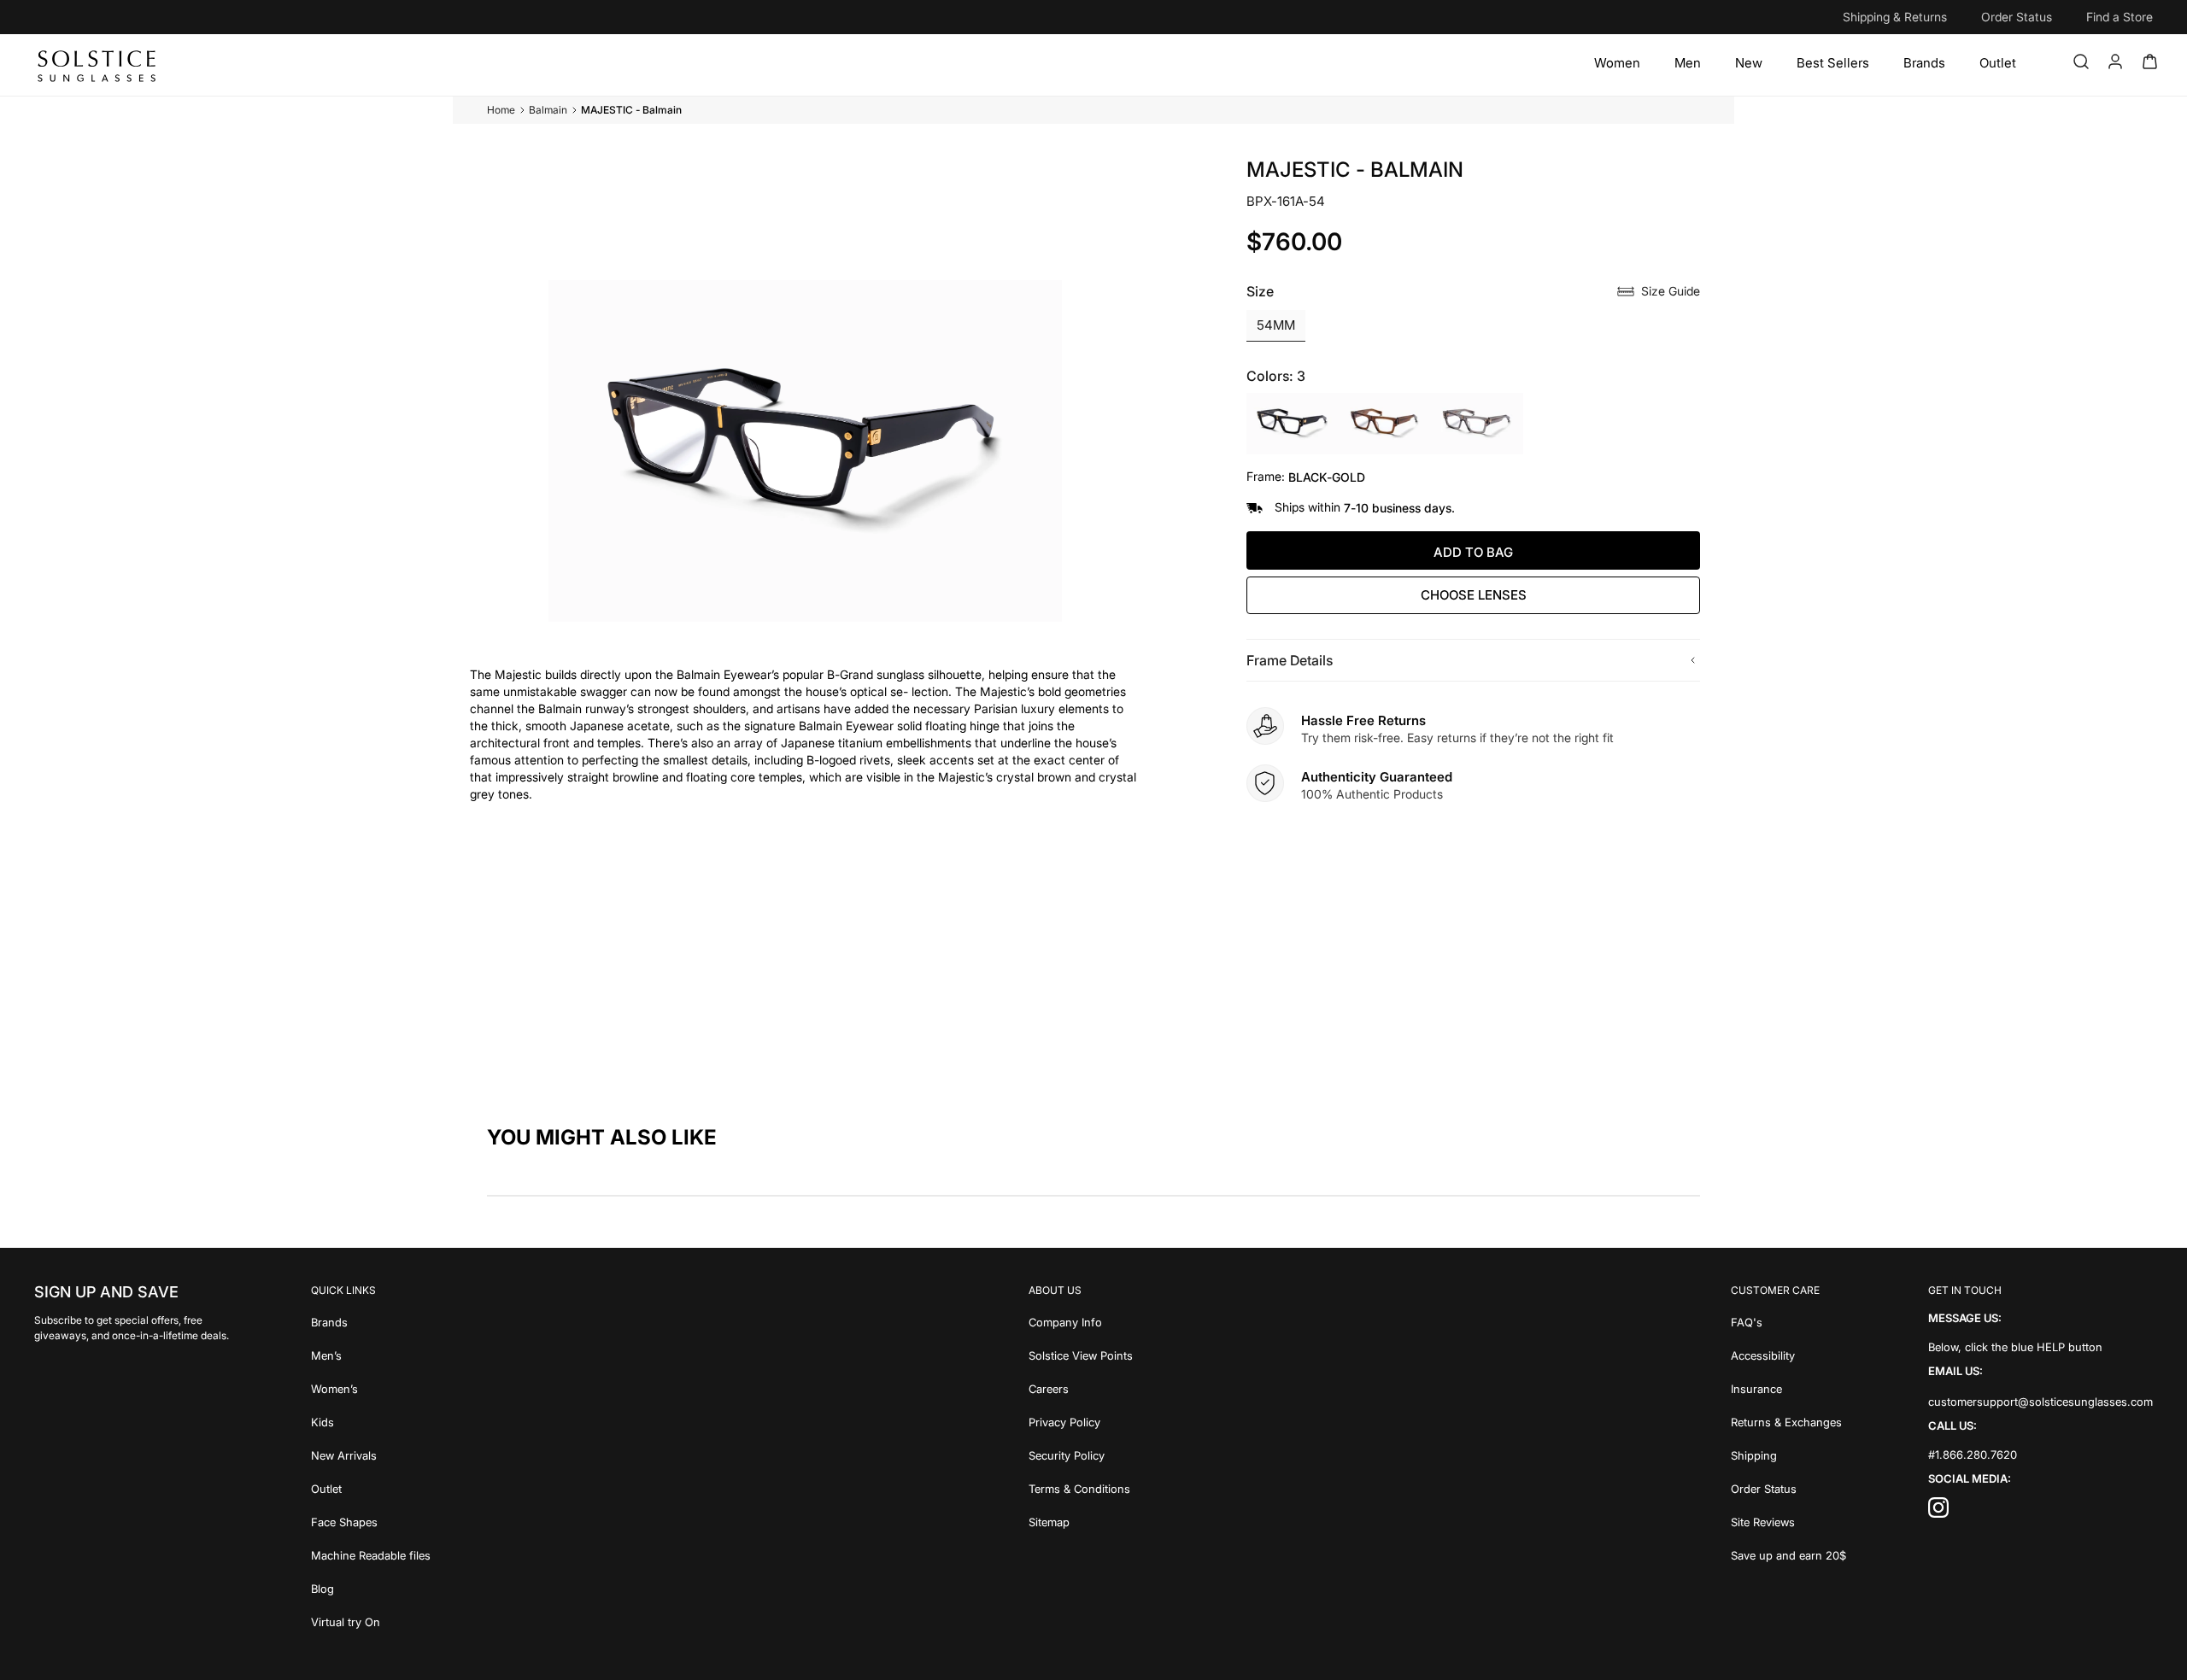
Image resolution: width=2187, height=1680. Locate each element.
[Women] (1617, 63)
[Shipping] (1788, 1454)
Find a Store (2120, 17)
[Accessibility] (1788, 1354)
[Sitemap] (1081, 1521)
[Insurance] (1788, 1387)
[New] (1749, 63)
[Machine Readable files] (371, 1554)
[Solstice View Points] (1081, 1354)
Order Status (2017, 17)
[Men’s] (371, 1354)
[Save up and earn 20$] (1788, 1554)
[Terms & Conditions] (1081, 1487)
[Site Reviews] (1788, 1521)
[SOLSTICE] (98, 65)
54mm (1276, 325)
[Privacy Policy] (1081, 1421)
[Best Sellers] (1833, 63)
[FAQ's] (1788, 1321)
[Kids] (371, 1421)
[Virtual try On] (371, 1621)
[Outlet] (1998, 63)
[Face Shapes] (371, 1521)
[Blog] (371, 1587)
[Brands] (1924, 63)
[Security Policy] (1081, 1454)
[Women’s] (371, 1387)
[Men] (1688, 63)
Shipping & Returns (1895, 17)
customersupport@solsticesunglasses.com (2040, 1402)
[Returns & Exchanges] (1788, 1421)
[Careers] (1081, 1387)
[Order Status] (1788, 1487)
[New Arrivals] (371, 1454)
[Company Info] (1081, 1321)
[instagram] (1938, 1512)
